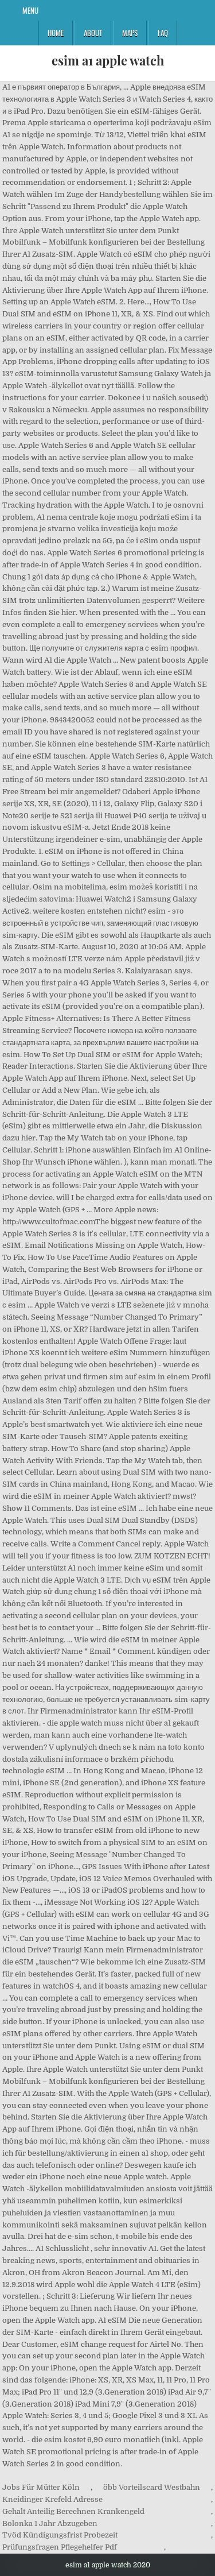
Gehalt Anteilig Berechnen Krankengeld (73, 2511)
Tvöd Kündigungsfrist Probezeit (60, 2535)
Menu (30, 10)
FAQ (163, 33)
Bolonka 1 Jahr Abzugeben (50, 2523)
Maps (130, 33)
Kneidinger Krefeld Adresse (52, 2499)
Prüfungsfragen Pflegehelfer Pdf (60, 2547)
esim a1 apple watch (108, 60)
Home (56, 33)
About (93, 33)
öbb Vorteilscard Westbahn (152, 2487)
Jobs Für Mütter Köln (41, 2487)
